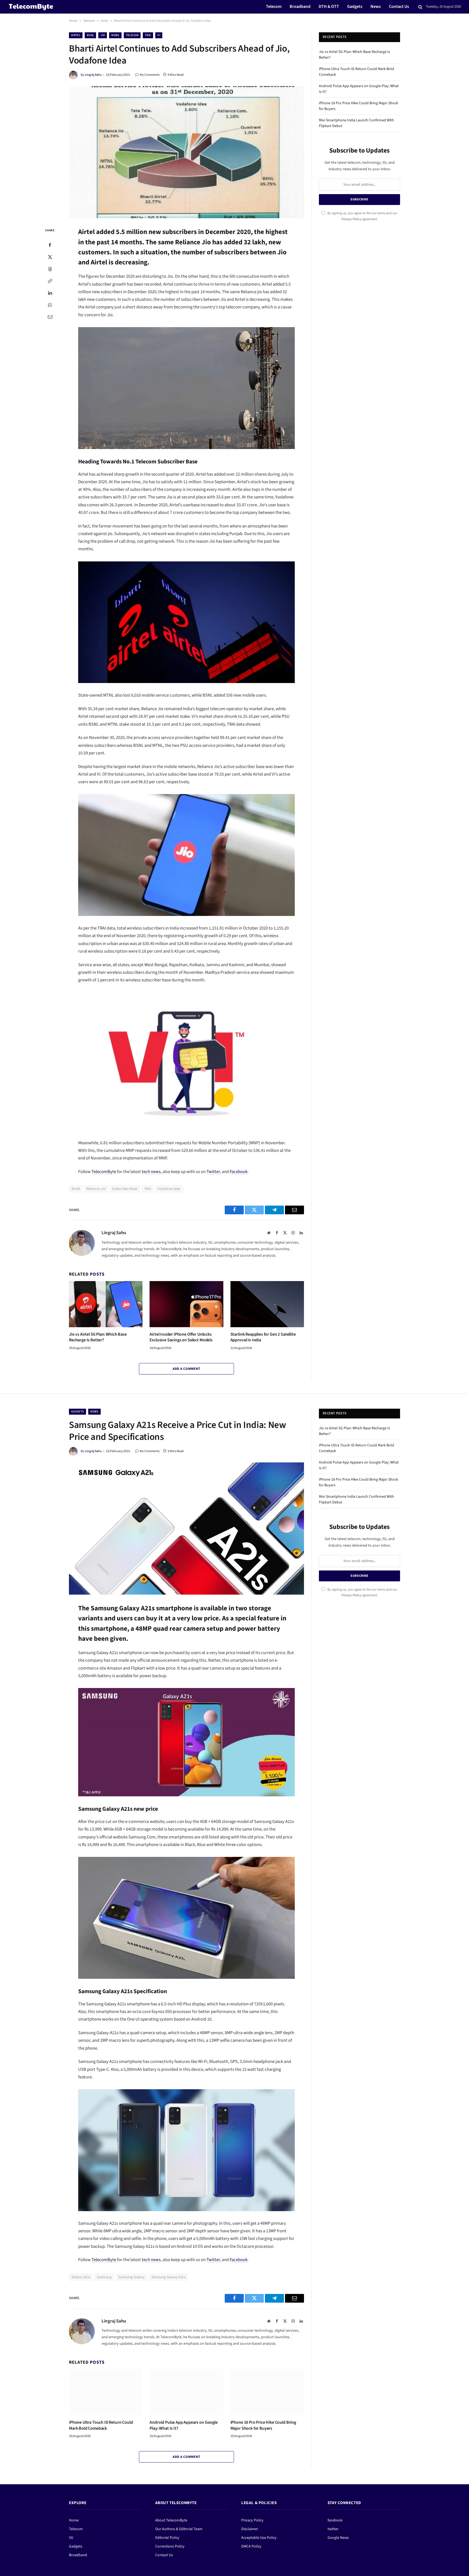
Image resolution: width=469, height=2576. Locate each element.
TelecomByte (104, 1172)
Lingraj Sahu (93, 75)
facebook (335, 2520)
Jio (103, 35)
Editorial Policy (167, 2538)
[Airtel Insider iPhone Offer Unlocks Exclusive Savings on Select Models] (186, 1304)
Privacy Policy (351, 219)
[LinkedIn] (50, 293)
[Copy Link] (50, 281)
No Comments (150, 75)
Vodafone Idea (169, 1189)
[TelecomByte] (31, 7)
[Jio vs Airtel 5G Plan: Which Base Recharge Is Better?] (106, 1304)
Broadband (300, 7)
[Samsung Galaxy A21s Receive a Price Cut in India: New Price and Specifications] (186, 1529)
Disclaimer (250, 2529)
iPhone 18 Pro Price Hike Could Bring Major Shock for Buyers (263, 2425)
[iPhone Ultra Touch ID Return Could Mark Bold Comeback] (106, 2392)
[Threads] (50, 269)
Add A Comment (186, 1369)
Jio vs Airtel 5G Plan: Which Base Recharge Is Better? (98, 1337)
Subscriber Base (125, 1189)
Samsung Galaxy (131, 2277)
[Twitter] (50, 257)
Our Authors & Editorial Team (179, 2529)
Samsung (104, 2277)
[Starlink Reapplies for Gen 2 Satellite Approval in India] (267, 1304)
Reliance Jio (96, 1189)
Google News (338, 2538)
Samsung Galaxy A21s (168, 2277)
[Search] (420, 7)
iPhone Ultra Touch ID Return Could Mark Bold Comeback (101, 2425)
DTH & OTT (329, 7)
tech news (151, 1172)
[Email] (50, 317)
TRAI (148, 35)
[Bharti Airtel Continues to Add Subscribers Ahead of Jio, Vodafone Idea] (186, 152)
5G (71, 2538)
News (376, 7)
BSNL (90, 35)
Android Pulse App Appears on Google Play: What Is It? (183, 2425)
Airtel (104, 21)
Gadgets (355, 7)
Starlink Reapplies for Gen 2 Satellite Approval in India (263, 1337)
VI (159, 35)
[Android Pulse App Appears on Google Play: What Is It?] (186, 2392)
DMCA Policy (251, 2546)
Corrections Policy (170, 2546)
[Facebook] (50, 245)
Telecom (274, 7)
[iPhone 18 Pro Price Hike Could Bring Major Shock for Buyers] (267, 2392)
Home (73, 21)
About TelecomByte (171, 2520)
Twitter (213, 1172)
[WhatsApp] (50, 305)
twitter (333, 2529)
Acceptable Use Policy (259, 2538)
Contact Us (399, 7)
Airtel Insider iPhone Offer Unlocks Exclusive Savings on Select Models (181, 1337)
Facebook (239, 1172)
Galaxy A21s (81, 2277)
